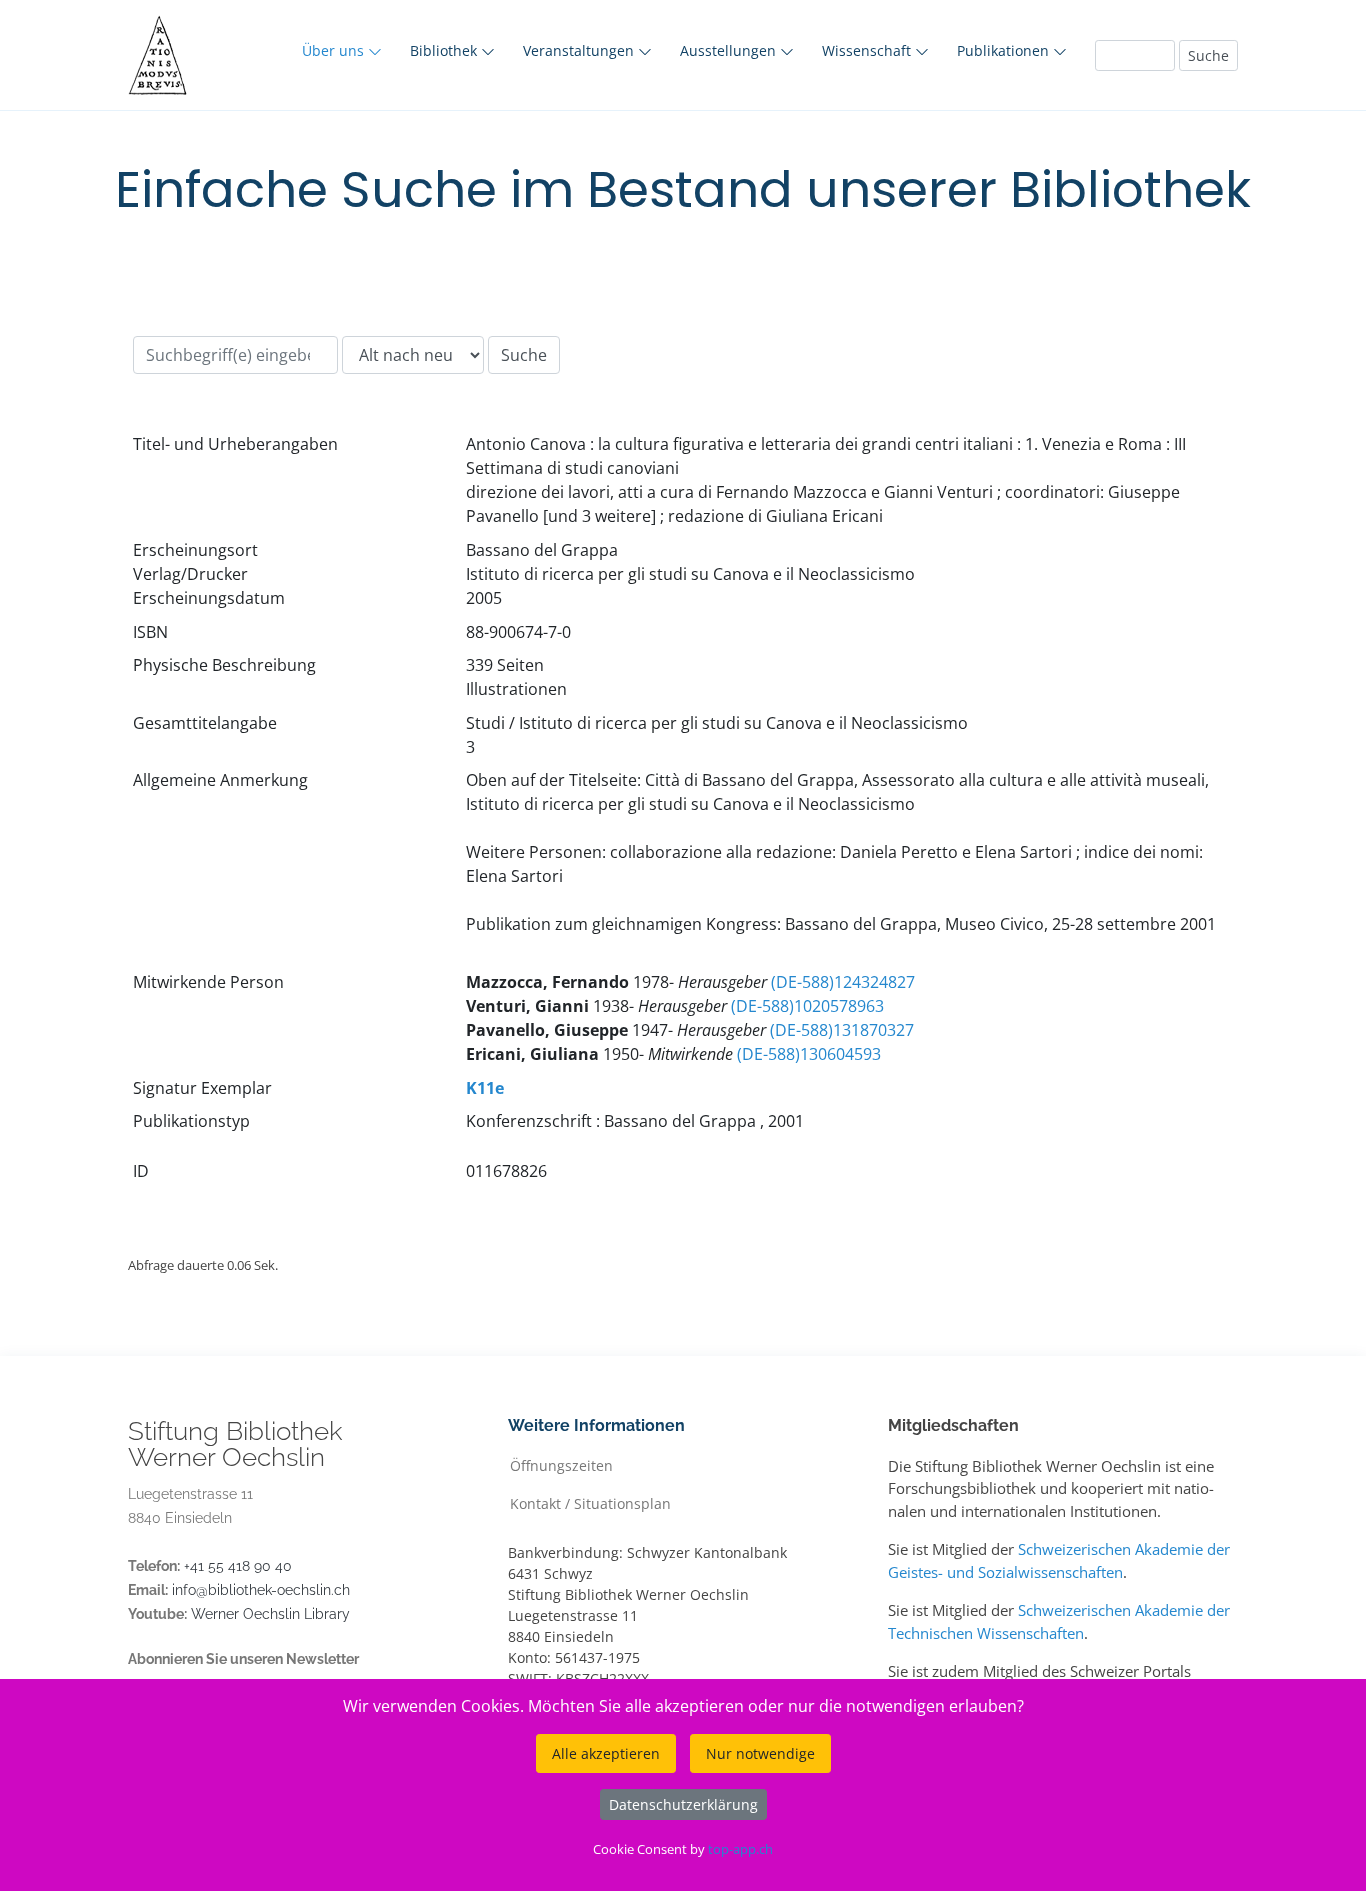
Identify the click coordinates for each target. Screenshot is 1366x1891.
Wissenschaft (868, 50)
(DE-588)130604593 (809, 1054)
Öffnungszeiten (561, 1464)
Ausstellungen (730, 50)
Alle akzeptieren (606, 1753)
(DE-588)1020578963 (807, 1006)
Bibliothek (445, 50)
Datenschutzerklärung (683, 1804)
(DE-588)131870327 (842, 1030)
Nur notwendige (760, 1753)
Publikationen (1005, 50)
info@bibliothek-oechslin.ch (261, 1590)
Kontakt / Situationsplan (590, 1502)
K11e (485, 1088)
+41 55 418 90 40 (238, 1566)
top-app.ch (740, 1849)
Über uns (335, 50)
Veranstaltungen (580, 50)
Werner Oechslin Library (270, 1614)
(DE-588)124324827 (843, 982)
